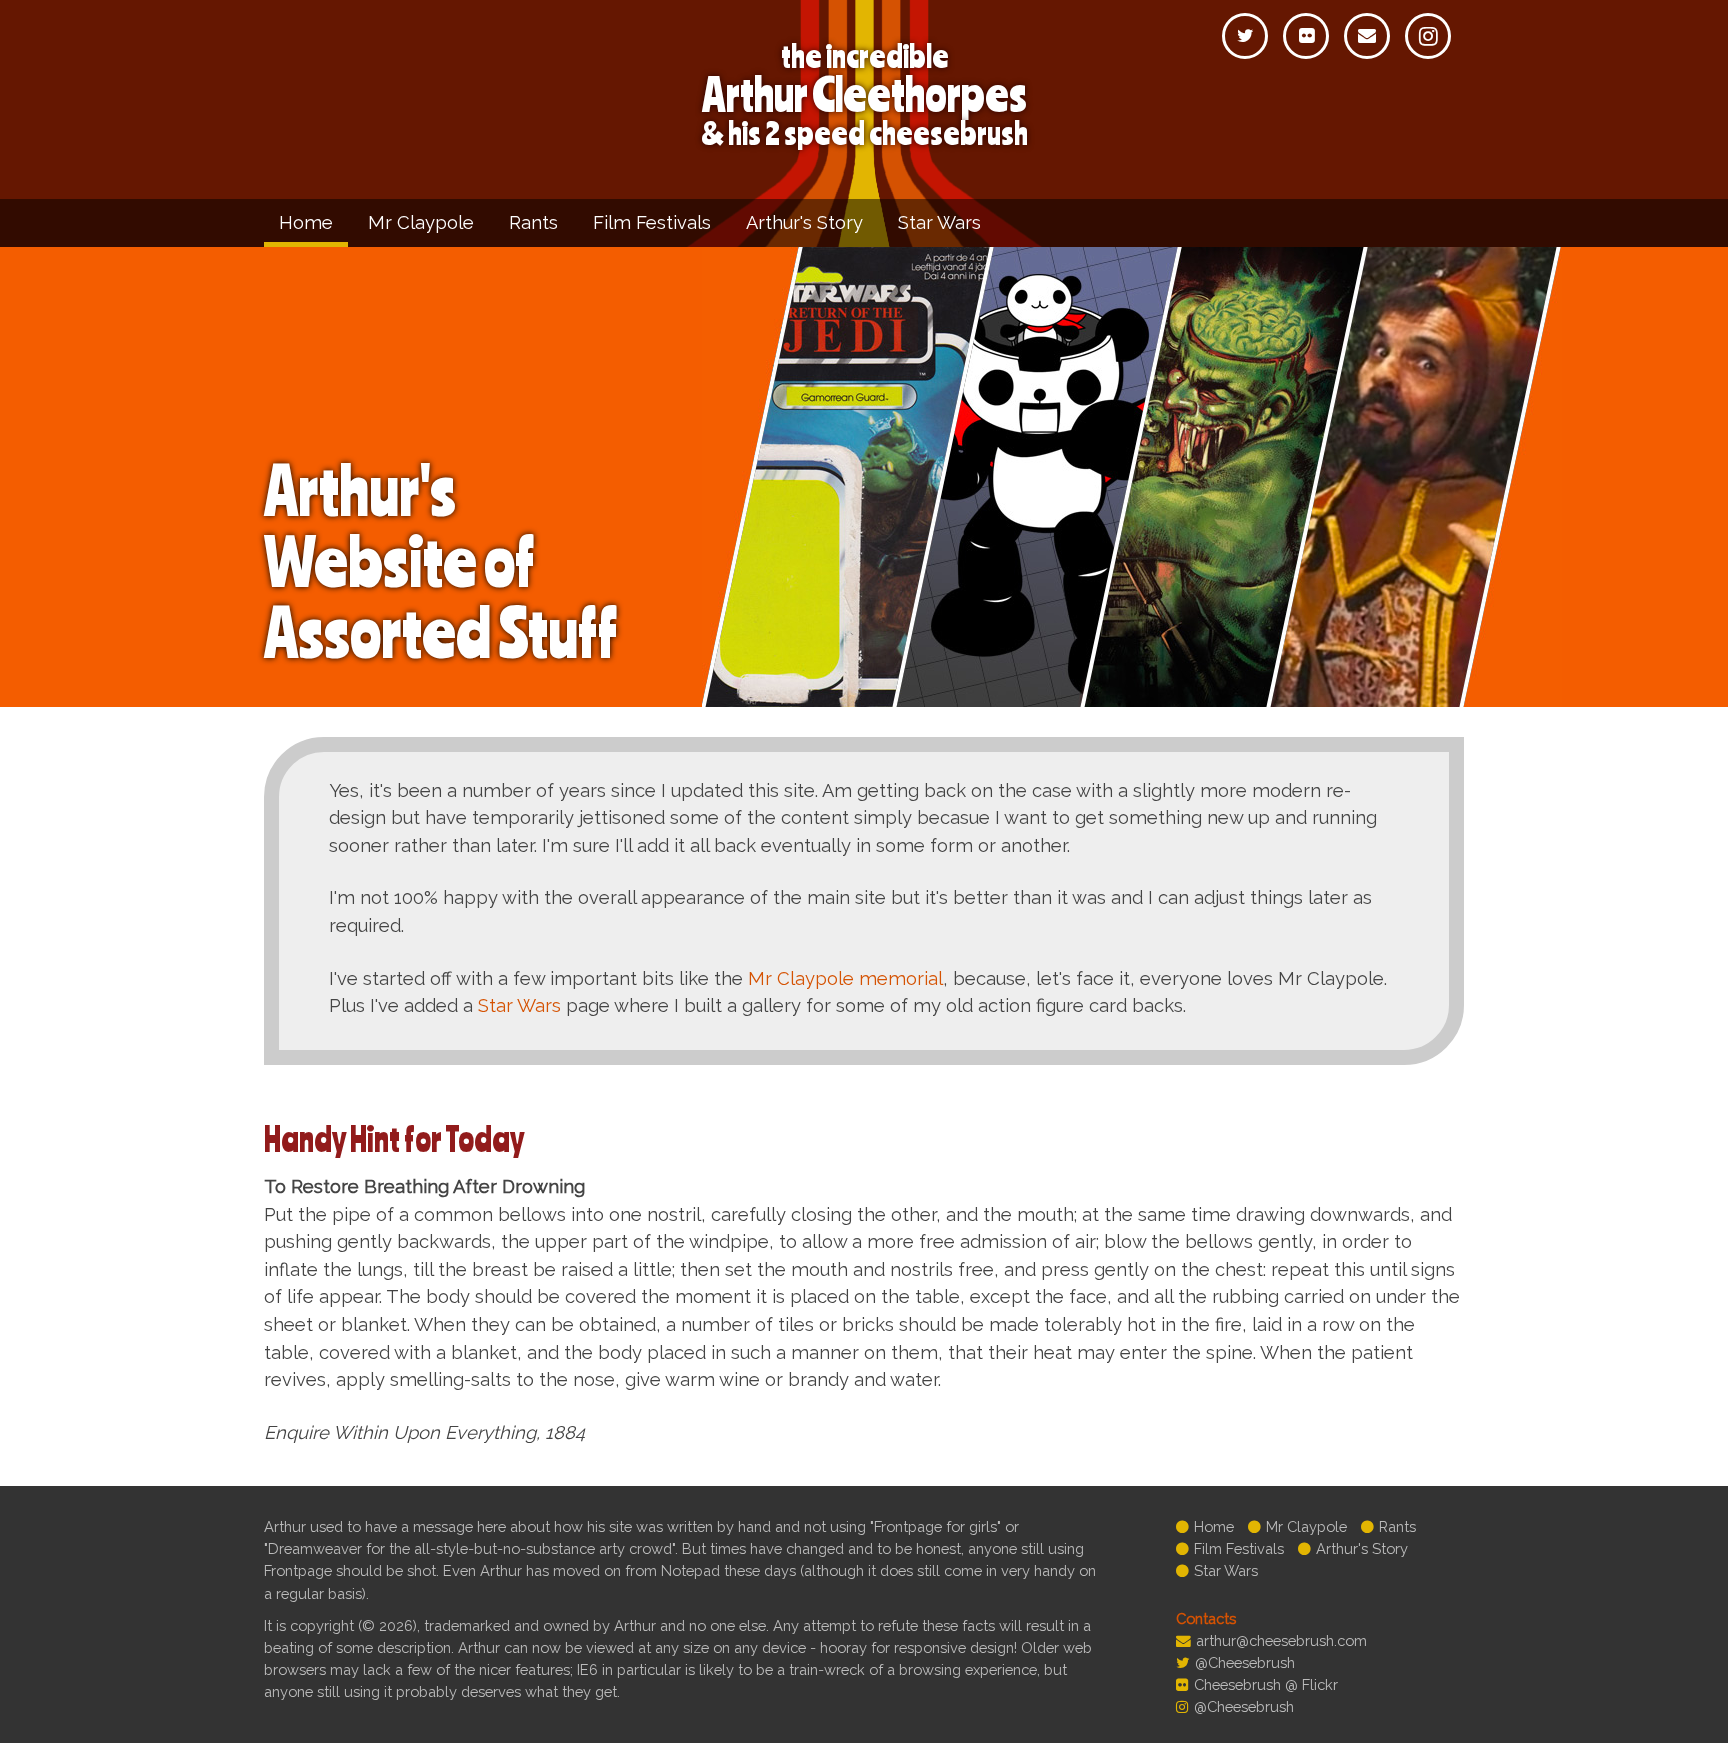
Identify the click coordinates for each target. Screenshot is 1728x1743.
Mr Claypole (421, 222)
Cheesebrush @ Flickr (1266, 1684)
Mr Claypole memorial (845, 978)
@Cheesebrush (1245, 1662)
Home (306, 222)
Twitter (1245, 36)
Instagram (1428, 36)
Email (1367, 36)
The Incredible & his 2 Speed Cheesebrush (864, 94)
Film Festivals (652, 222)
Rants (533, 222)
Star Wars (939, 222)
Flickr (1306, 36)
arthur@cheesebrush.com (1281, 1640)
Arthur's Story (804, 222)
